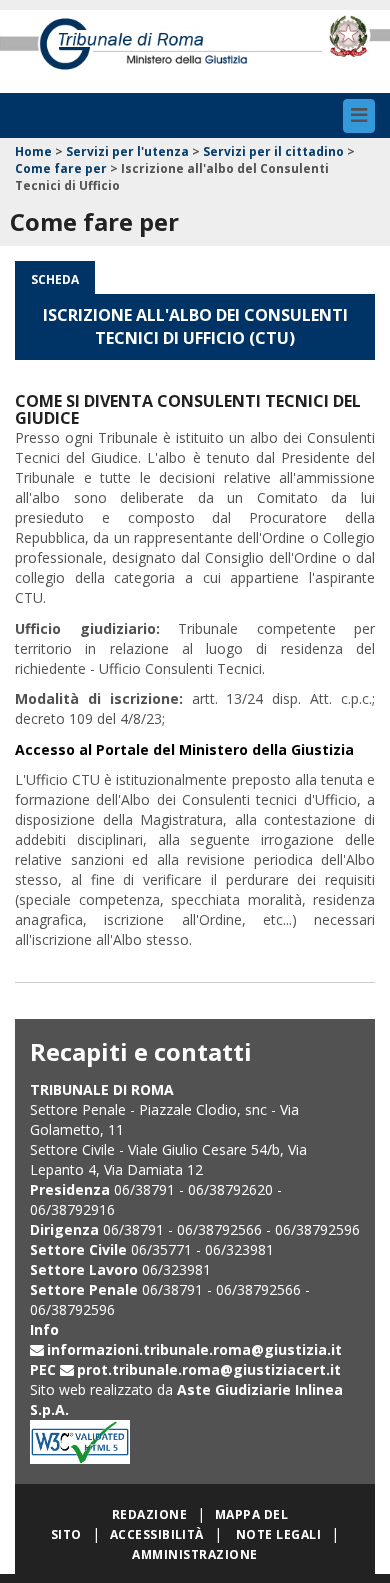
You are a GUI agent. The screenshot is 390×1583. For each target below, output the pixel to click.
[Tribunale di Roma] (162, 51)
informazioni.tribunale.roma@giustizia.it (194, 1349)
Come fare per (61, 168)
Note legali (278, 1534)
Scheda (55, 279)
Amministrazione (194, 1554)
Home (33, 151)
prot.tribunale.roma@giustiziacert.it (209, 1369)
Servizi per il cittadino (273, 151)
